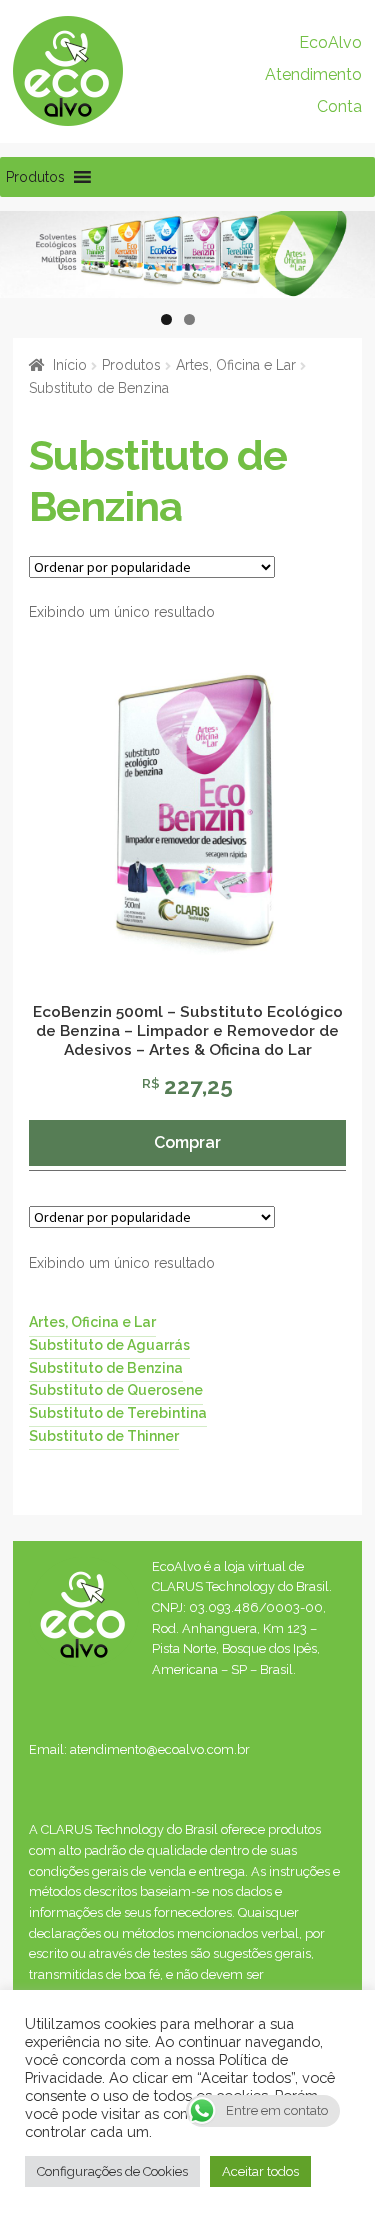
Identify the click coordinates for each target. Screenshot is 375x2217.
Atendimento (313, 74)
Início (70, 365)
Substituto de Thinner (104, 1435)
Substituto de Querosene (116, 1390)
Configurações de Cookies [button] (112, 2171)
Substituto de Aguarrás (109, 1345)
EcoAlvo (330, 42)
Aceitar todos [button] (260, 2171)
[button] (35, 177)
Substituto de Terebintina (118, 1413)
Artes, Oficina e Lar (236, 365)
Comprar (187, 1142)
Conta (339, 106)
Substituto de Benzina (106, 1367)
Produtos (131, 365)
